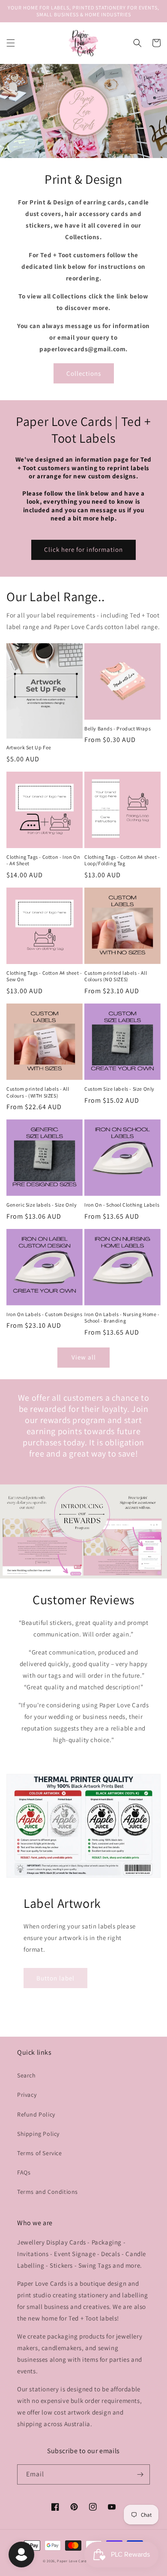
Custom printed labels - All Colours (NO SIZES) (116, 976)
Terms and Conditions (48, 2192)
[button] (11, 43)
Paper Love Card (72, 2561)
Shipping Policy (38, 2134)
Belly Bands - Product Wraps (118, 728)
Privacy (27, 2095)
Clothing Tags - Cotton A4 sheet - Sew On (44, 976)
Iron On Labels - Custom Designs (45, 1314)
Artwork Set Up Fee (29, 747)
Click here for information (83, 549)
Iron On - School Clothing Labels (122, 1205)
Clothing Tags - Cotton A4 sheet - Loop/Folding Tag (122, 860)
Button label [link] (55, 1978)
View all (84, 1357)
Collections (84, 373)
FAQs (24, 2172)
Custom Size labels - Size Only (119, 1089)
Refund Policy (36, 2114)
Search (27, 2075)
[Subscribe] (140, 2474)
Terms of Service (40, 2153)
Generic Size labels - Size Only (42, 1205)
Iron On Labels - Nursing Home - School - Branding (122, 1318)
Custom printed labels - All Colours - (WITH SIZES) (38, 1092)
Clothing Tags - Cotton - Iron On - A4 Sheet (43, 860)
